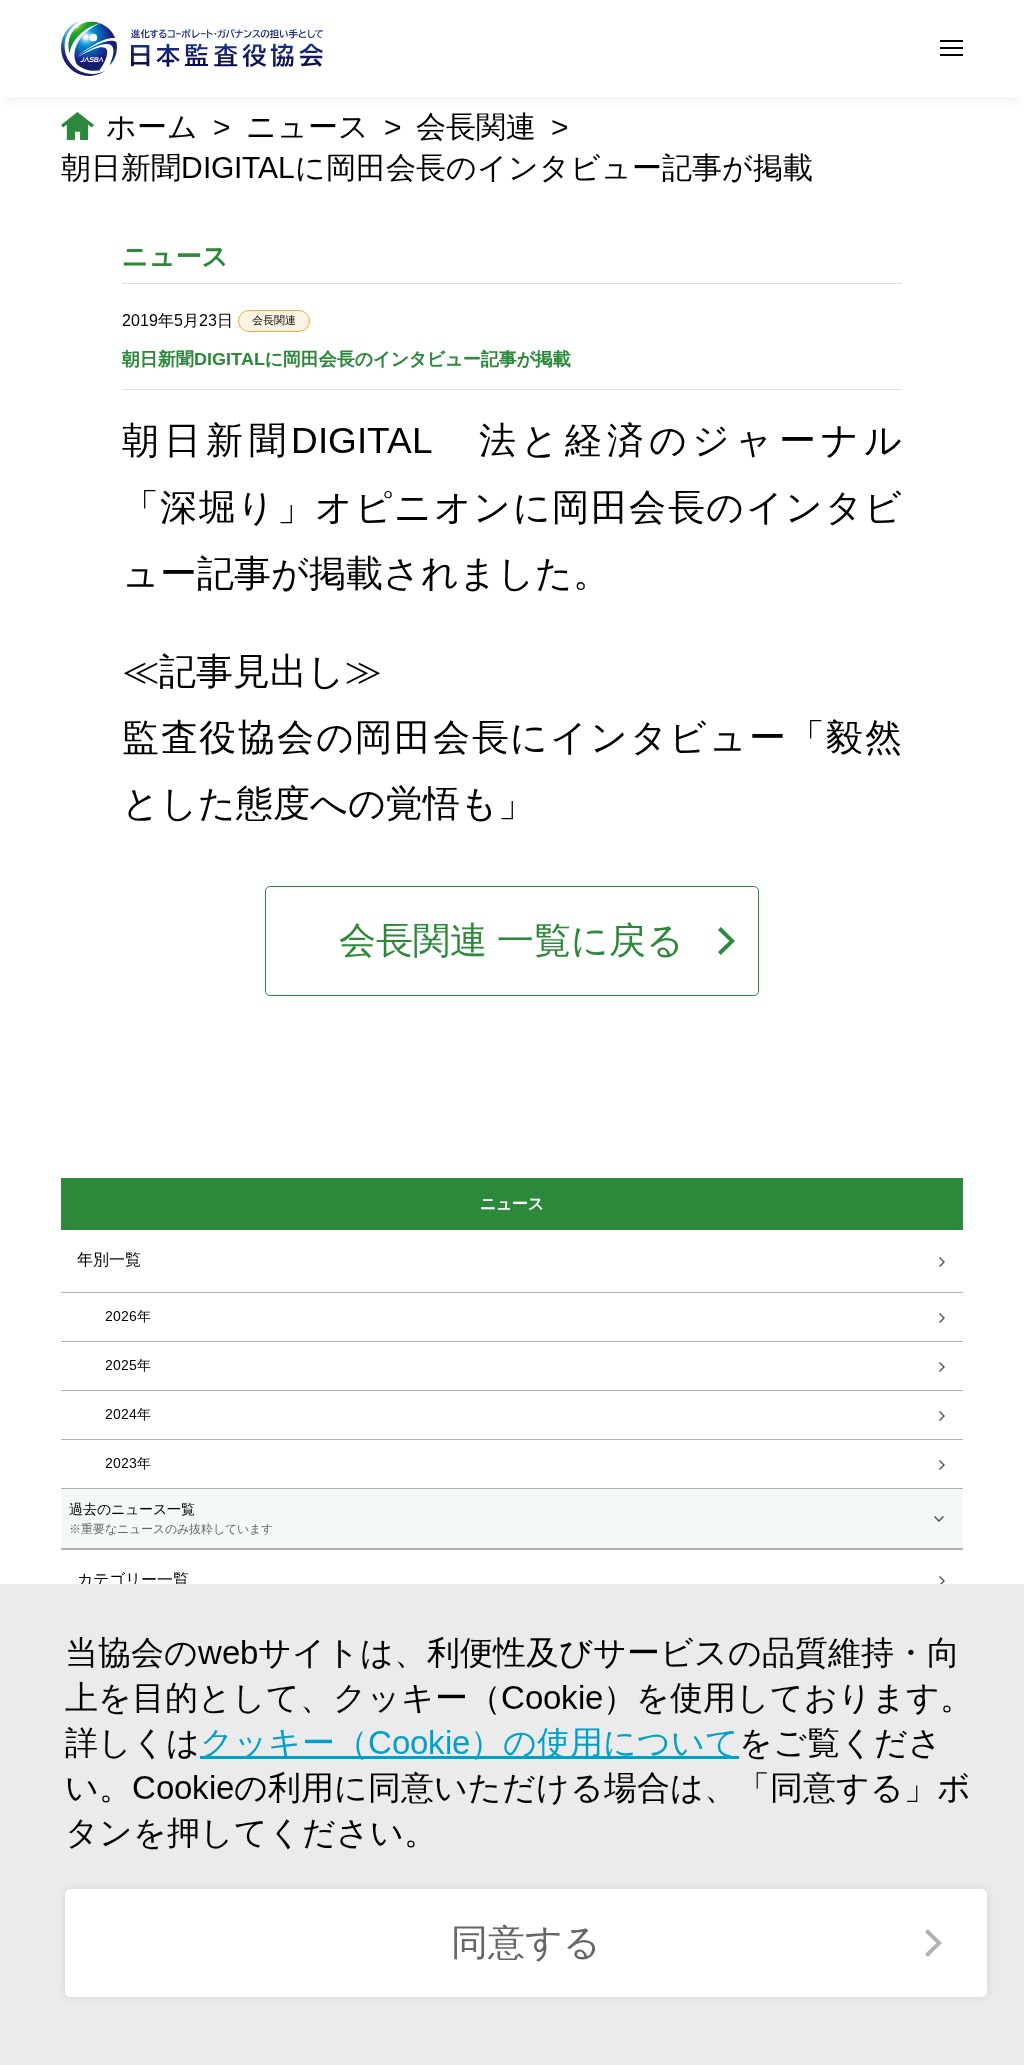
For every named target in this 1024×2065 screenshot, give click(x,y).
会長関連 (476, 126)
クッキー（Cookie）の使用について (469, 1742)
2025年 (128, 1365)
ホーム (152, 126)
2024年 (128, 1414)
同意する (526, 1942)
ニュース (307, 126)
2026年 (128, 1316)
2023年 (128, 1463)
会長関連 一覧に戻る (511, 940)
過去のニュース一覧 (171, 1518)
